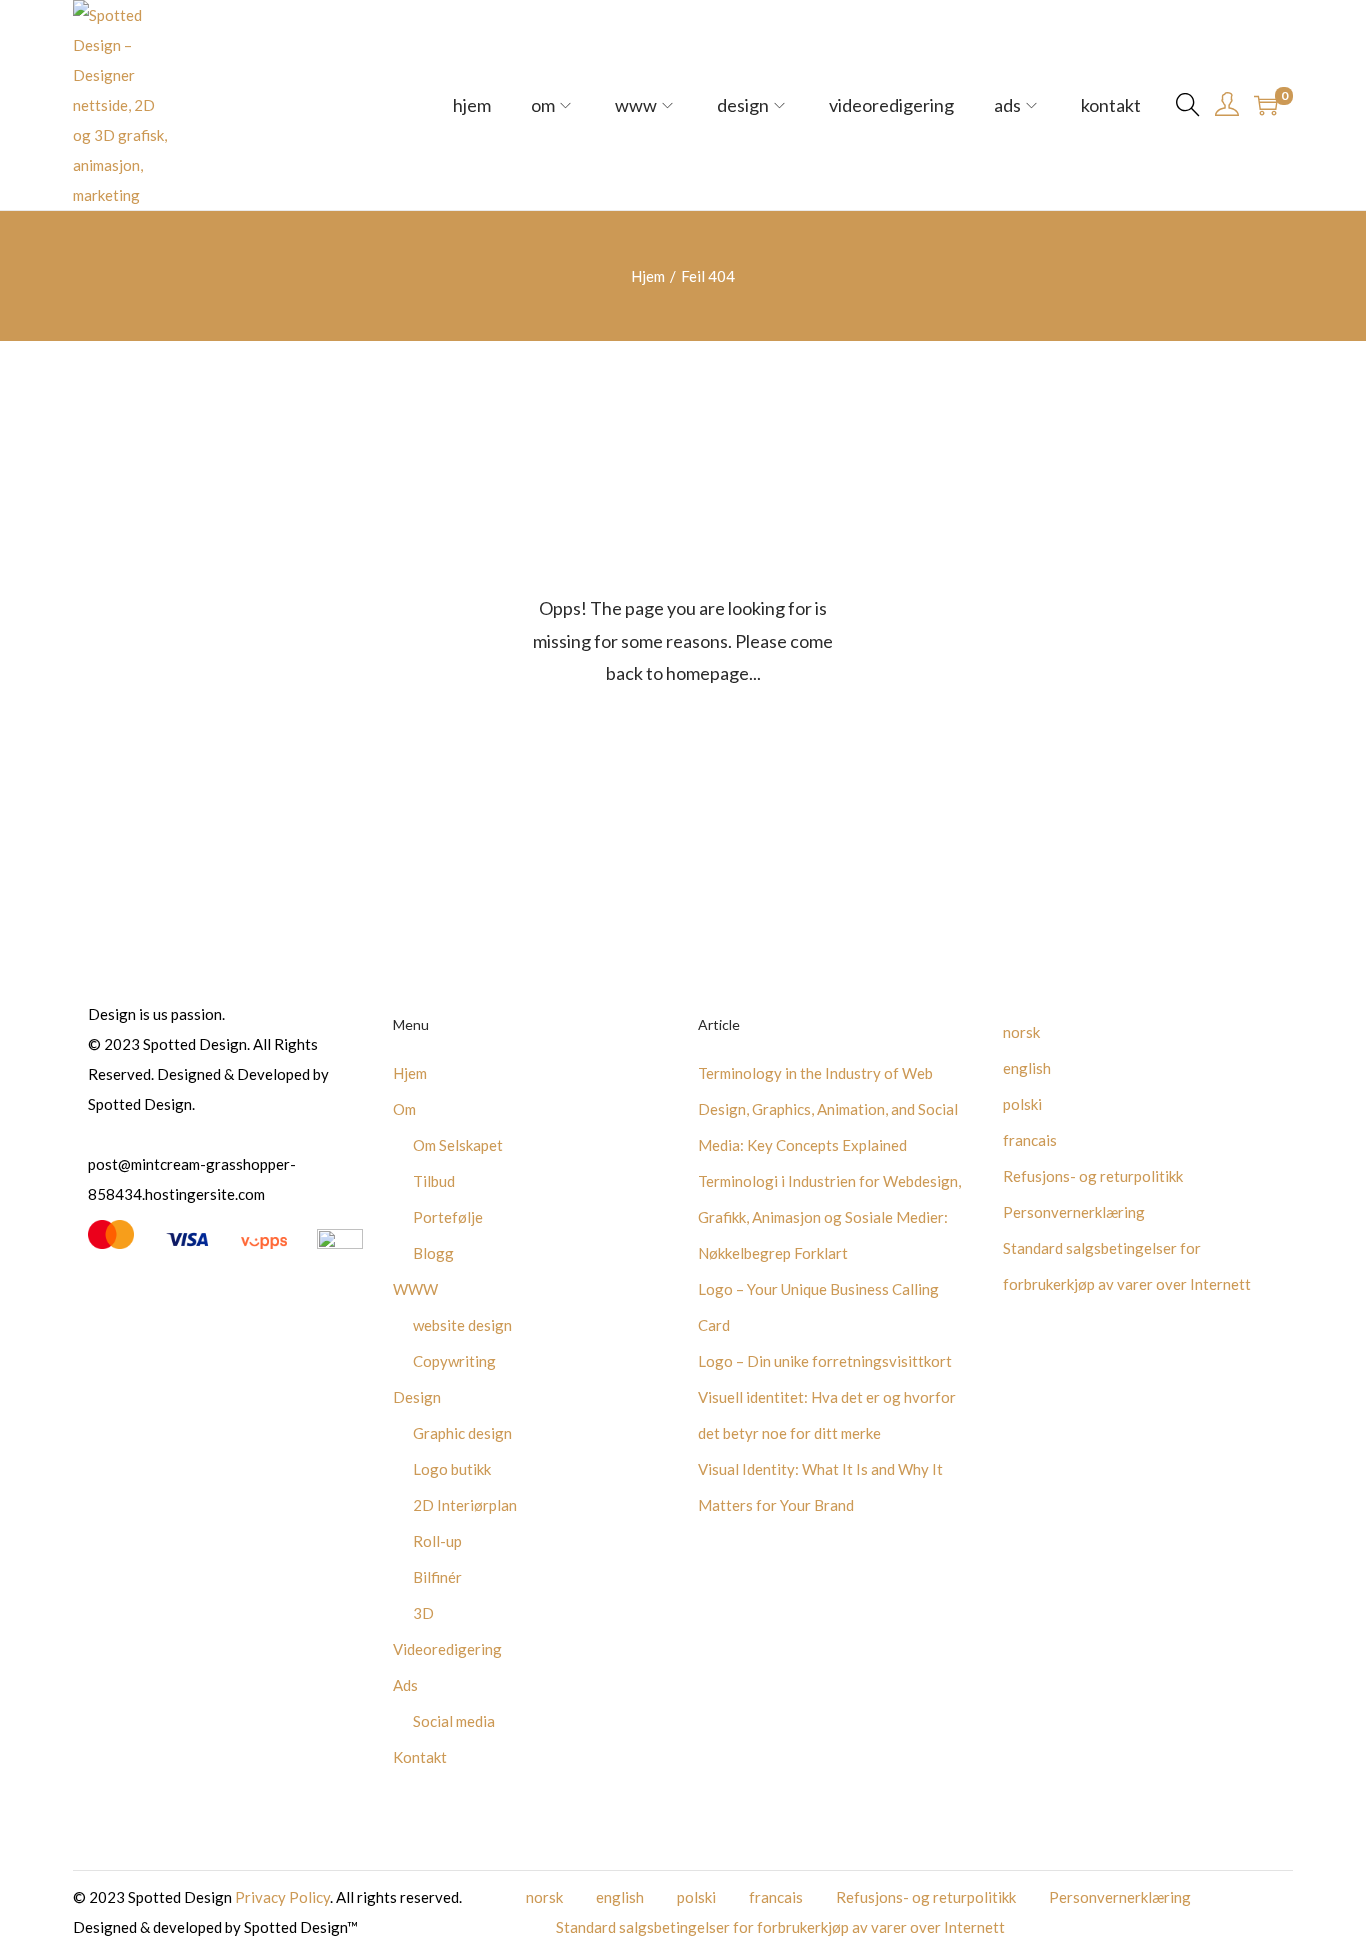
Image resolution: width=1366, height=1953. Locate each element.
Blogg (433, 1253)
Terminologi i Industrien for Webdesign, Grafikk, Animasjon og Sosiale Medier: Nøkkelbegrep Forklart (829, 1217)
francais (1030, 1140)
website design (462, 1325)
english (1027, 1068)
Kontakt (420, 1757)
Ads (405, 1685)
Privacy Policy (282, 1897)
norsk (1021, 1032)
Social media (454, 1721)
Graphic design (462, 1433)
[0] (1266, 105)
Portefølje (448, 1217)
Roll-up (437, 1541)
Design (417, 1397)
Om (404, 1109)
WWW (415, 1289)
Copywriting (454, 1361)
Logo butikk (452, 1469)
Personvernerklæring (1074, 1212)
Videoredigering (447, 1649)
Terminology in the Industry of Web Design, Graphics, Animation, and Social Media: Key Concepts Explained (828, 1109)
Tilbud (434, 1181)
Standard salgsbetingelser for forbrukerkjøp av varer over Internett (780, 1927)
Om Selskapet (458, 1145)
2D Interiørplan (465, 1505)
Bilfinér (437, 1577)
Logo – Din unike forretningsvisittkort (825, 1361)
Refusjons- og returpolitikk (1093, 1176)
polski (1022, 1104)
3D (423, 1613)
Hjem (648, 276)
